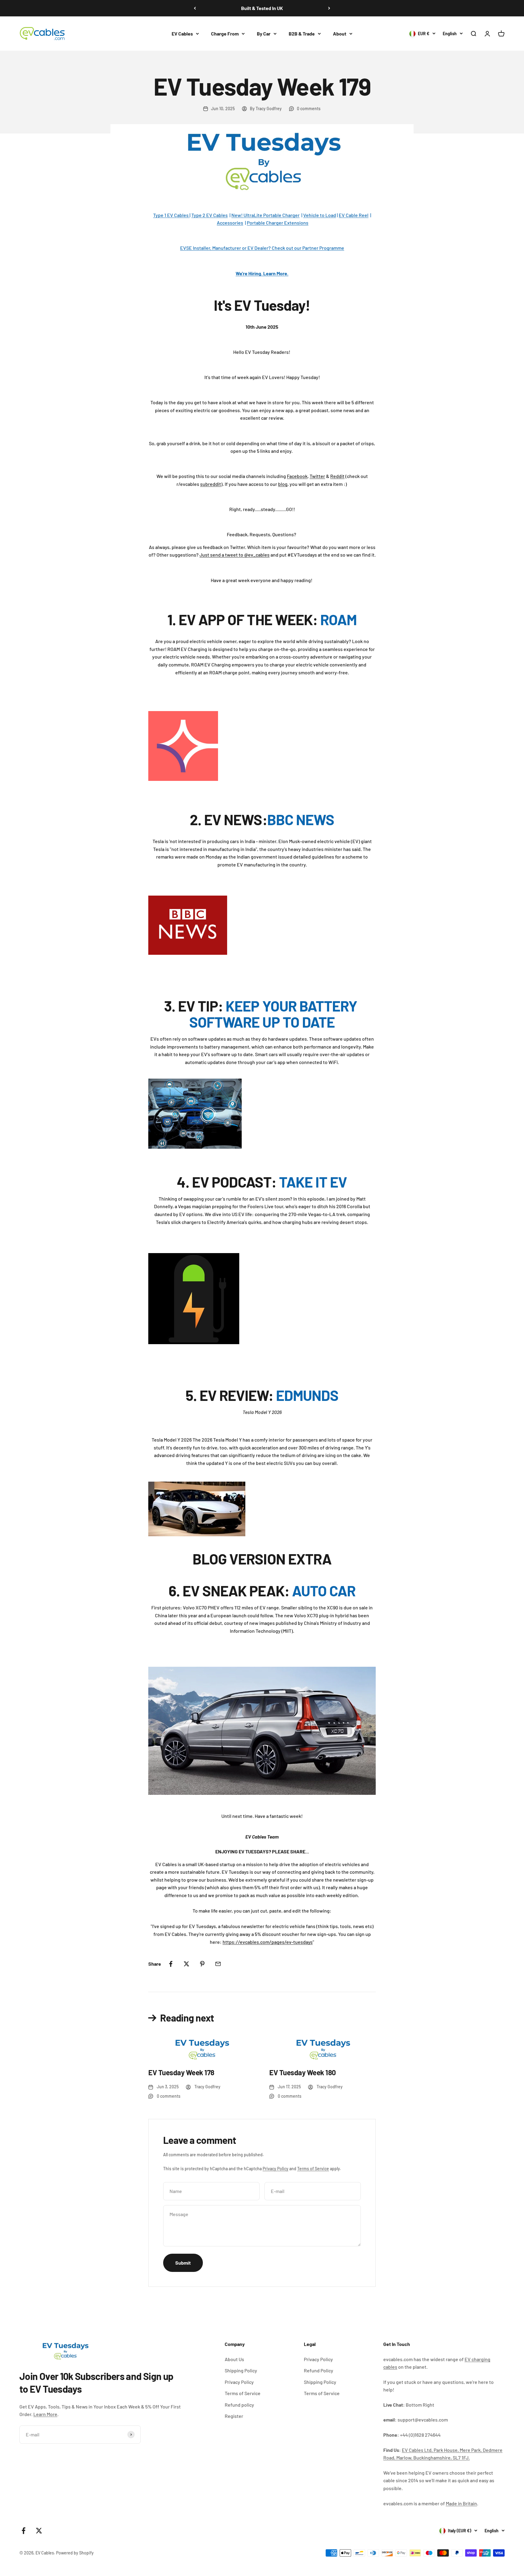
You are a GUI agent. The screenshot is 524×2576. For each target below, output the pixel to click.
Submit (183, 2263)
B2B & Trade (302, 34)
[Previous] (195, 8)
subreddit (211, 484)
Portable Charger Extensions (278, 223)
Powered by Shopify (75, 2553)
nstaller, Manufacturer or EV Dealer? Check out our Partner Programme (269, 248)
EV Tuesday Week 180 (303, 2072)
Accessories (230, 223)
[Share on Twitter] (186, 1964)
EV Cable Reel (354, 215)
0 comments (309, 108)
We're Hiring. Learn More (261, 273)
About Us (234, 2359)
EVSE (186, 248)
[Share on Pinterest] (202, 1964)
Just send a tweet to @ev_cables (235, 555)
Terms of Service (313, 2169)
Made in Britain (461, 2503)
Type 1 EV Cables (171, 215)
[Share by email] (218, 1964)
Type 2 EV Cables (210, 215)
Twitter (317, 476)
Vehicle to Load (320, 215)
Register (234, 2416)
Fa (289, 476)
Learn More (45, 2414)
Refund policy (239, 2405)
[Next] (329, 8)
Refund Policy (319, 2370)
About (340, 34)
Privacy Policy (275, 2169)
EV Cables (182, 34)
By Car (264, 34)
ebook (301, 476)
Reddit (337, 476)
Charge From (225, 34)
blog (283, 484)
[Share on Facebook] (171, 1964)
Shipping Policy (241, 2370)
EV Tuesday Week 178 (181, 2072)
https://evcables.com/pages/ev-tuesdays (268, 1942)
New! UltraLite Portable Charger (265, 215)
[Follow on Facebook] (24, 2531)
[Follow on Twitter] (39, 2531)
